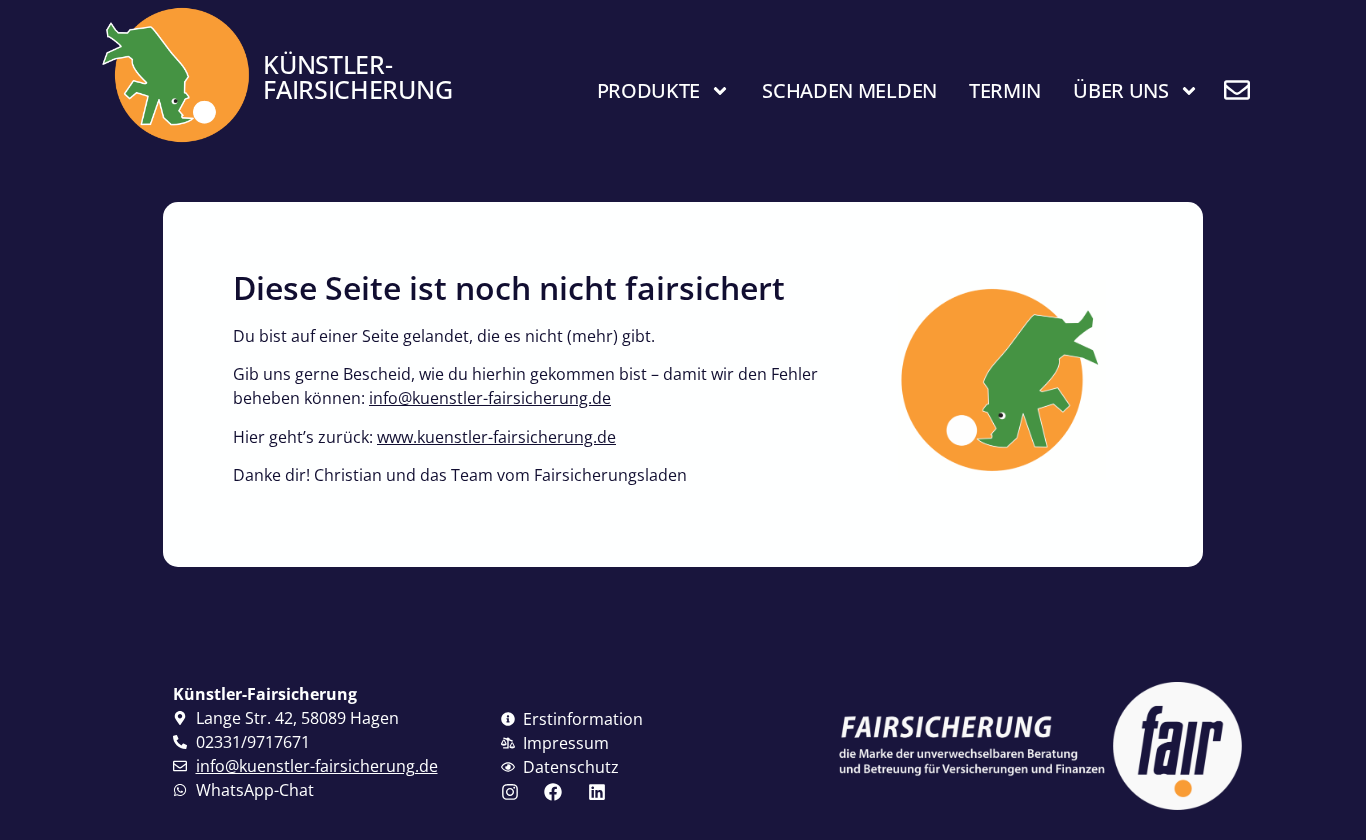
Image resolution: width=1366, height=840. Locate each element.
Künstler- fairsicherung (357, 76)
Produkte (649, 90)
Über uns (1121, 90)
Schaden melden (849, 90)
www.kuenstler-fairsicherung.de (496, 437)
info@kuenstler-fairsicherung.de (490, 398)
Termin (1005, 90)
